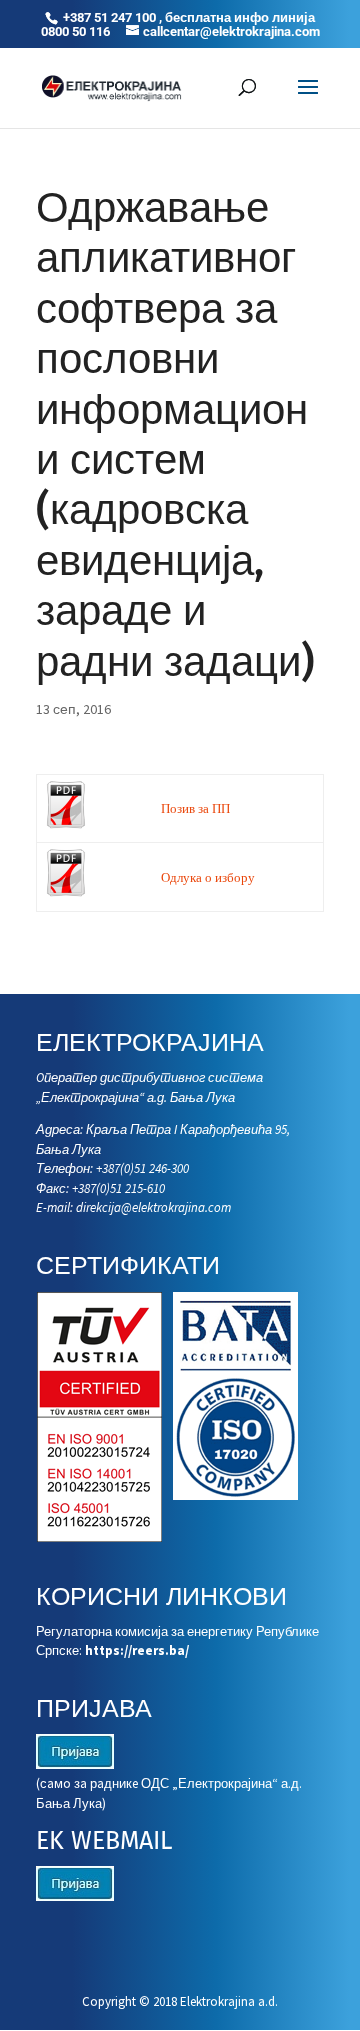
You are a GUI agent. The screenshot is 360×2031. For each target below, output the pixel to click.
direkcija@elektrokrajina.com (153, 1207)
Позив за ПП (195, 808)
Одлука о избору (208, 877)
